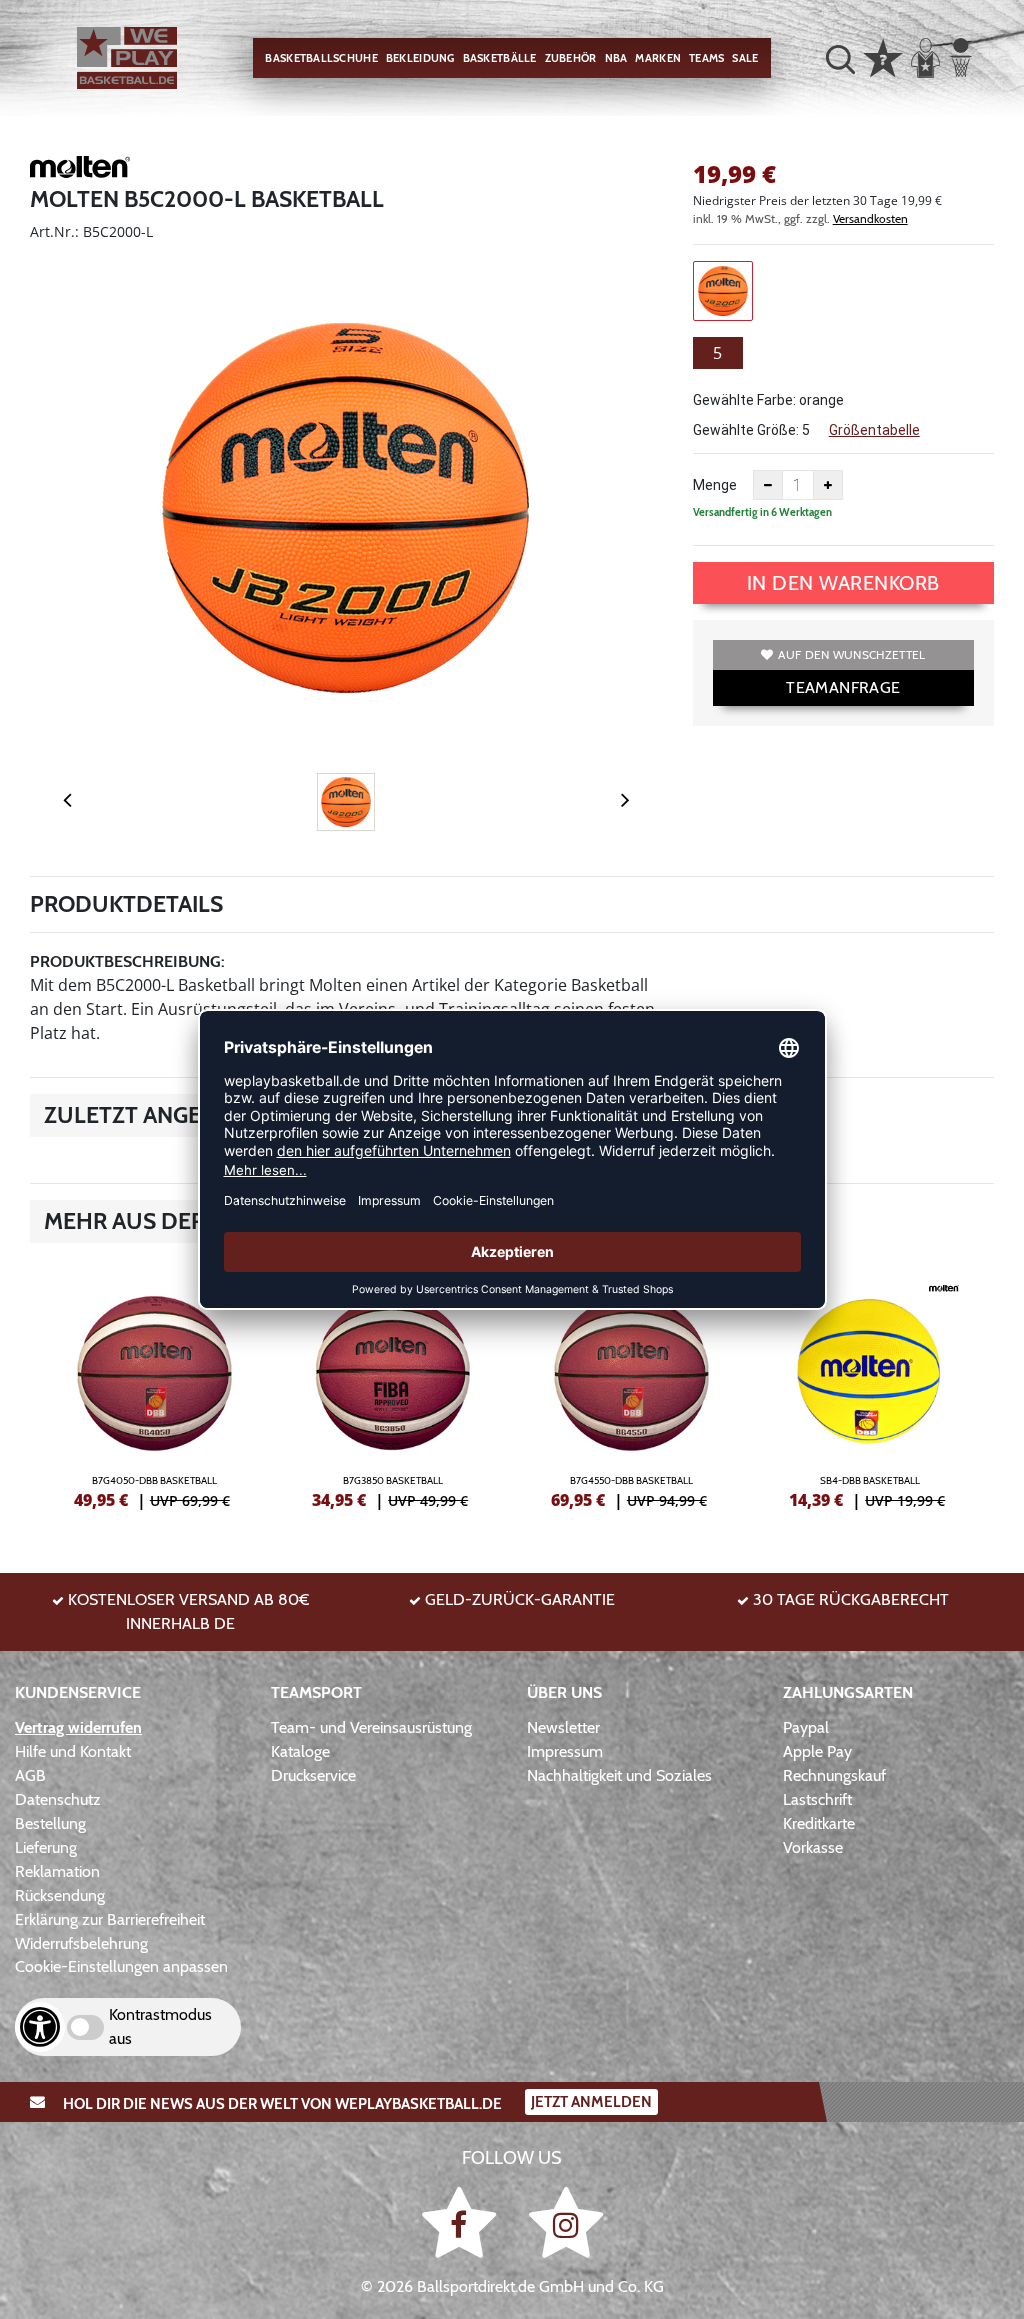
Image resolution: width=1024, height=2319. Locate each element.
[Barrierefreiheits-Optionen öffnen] (40, 2027)
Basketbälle (500, 58)
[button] (840, 58)
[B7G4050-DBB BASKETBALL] (154, 1388)
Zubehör (571, 58)
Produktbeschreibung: (127, 961)
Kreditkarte (819, 1823)
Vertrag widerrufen (78, 1727)
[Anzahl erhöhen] (828, 485)
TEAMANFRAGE (843, 687)
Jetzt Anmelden (591, 2102)
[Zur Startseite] (127, 58)
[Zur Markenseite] (80, 170)
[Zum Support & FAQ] (883, 56)
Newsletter (563, 1727)
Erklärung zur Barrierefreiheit (110, 1919)
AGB (30, 1775)
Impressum (565, 1751)
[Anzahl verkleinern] (768, 485)
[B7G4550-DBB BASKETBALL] (631, 1388)
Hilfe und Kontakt (73, 1751)
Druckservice (313, 1775)
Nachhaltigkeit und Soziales (619, 1775)
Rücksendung (60, 1895)
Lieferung (46, 1847)
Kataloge (300, 1751)
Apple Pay (817, 1751)
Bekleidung (420, 58)
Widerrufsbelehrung (81, 1943)
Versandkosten (870, 218)
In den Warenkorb (843, 583)
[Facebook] (462, 2222)
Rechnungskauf (834, 1775)
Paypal (806, 1727)
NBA (616, 58)
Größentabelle (874, 430)
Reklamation (57, 1871)
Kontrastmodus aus (160, 2026)
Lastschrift (817, 1799)
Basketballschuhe (321, 58)
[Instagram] (566, 2222)
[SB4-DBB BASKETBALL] (870, 1388)
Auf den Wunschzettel (851, 654)
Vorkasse (813, 1847)
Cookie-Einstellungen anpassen (121, 1966)
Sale (745, 58)
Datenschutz (58, 1799)
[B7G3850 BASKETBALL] (393, 1388)
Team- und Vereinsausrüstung (371, 1727)
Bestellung (50, 1823)
